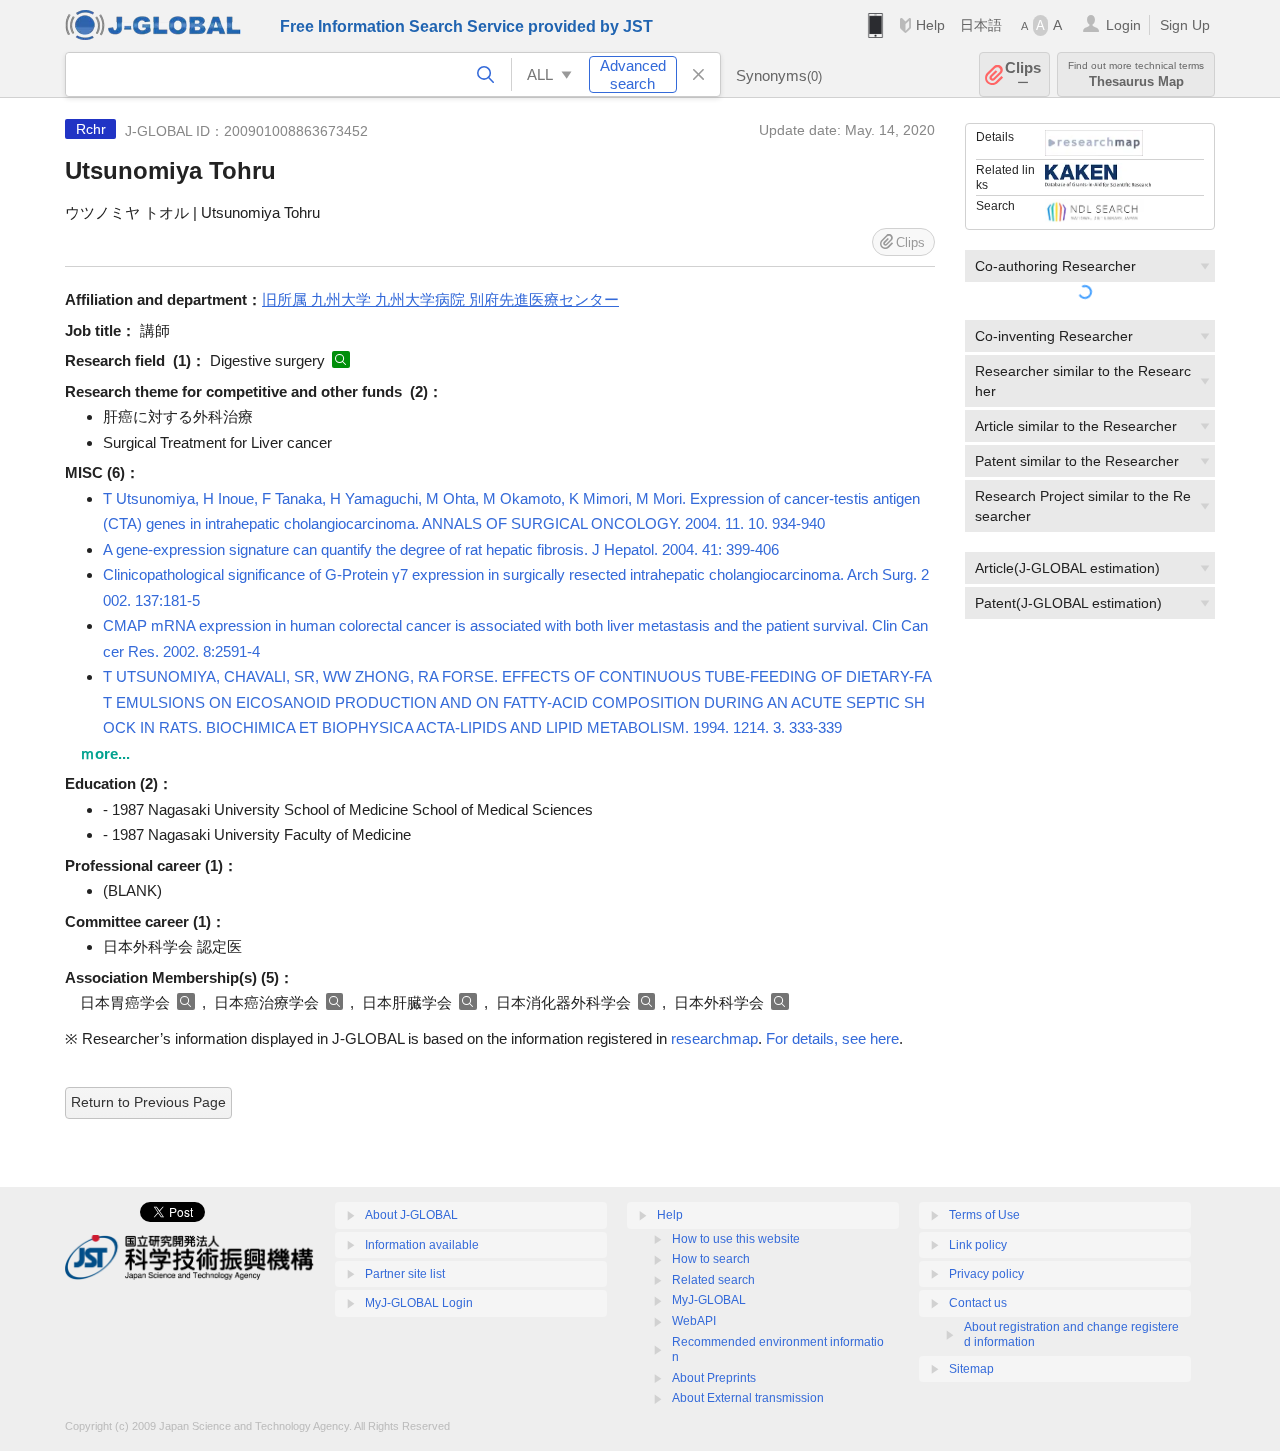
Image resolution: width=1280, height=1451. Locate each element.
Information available (422, 1245)
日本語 (981, 25)
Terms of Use (984, 1215)
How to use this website (736, 1239)
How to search (711, 1259)
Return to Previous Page (148, 1102)
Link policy (978, 1245)
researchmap (714, 1038)
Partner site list (405, 1274)
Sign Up (1185, 25)
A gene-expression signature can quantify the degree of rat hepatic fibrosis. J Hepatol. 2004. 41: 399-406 (441, 549)
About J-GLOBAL (411, 1215)
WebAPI (694, 1321)
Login (1123, 25)
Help (930, 25)
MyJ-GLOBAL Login (419, 1303)
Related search (713, 1280)
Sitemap (971, 1369)
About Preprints (714, 1378)
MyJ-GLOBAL (709, 1300)
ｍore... (105, 753)
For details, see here (832, 1038)
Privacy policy (986, 1274)
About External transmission (748, 1398)
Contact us (978, 1303)
